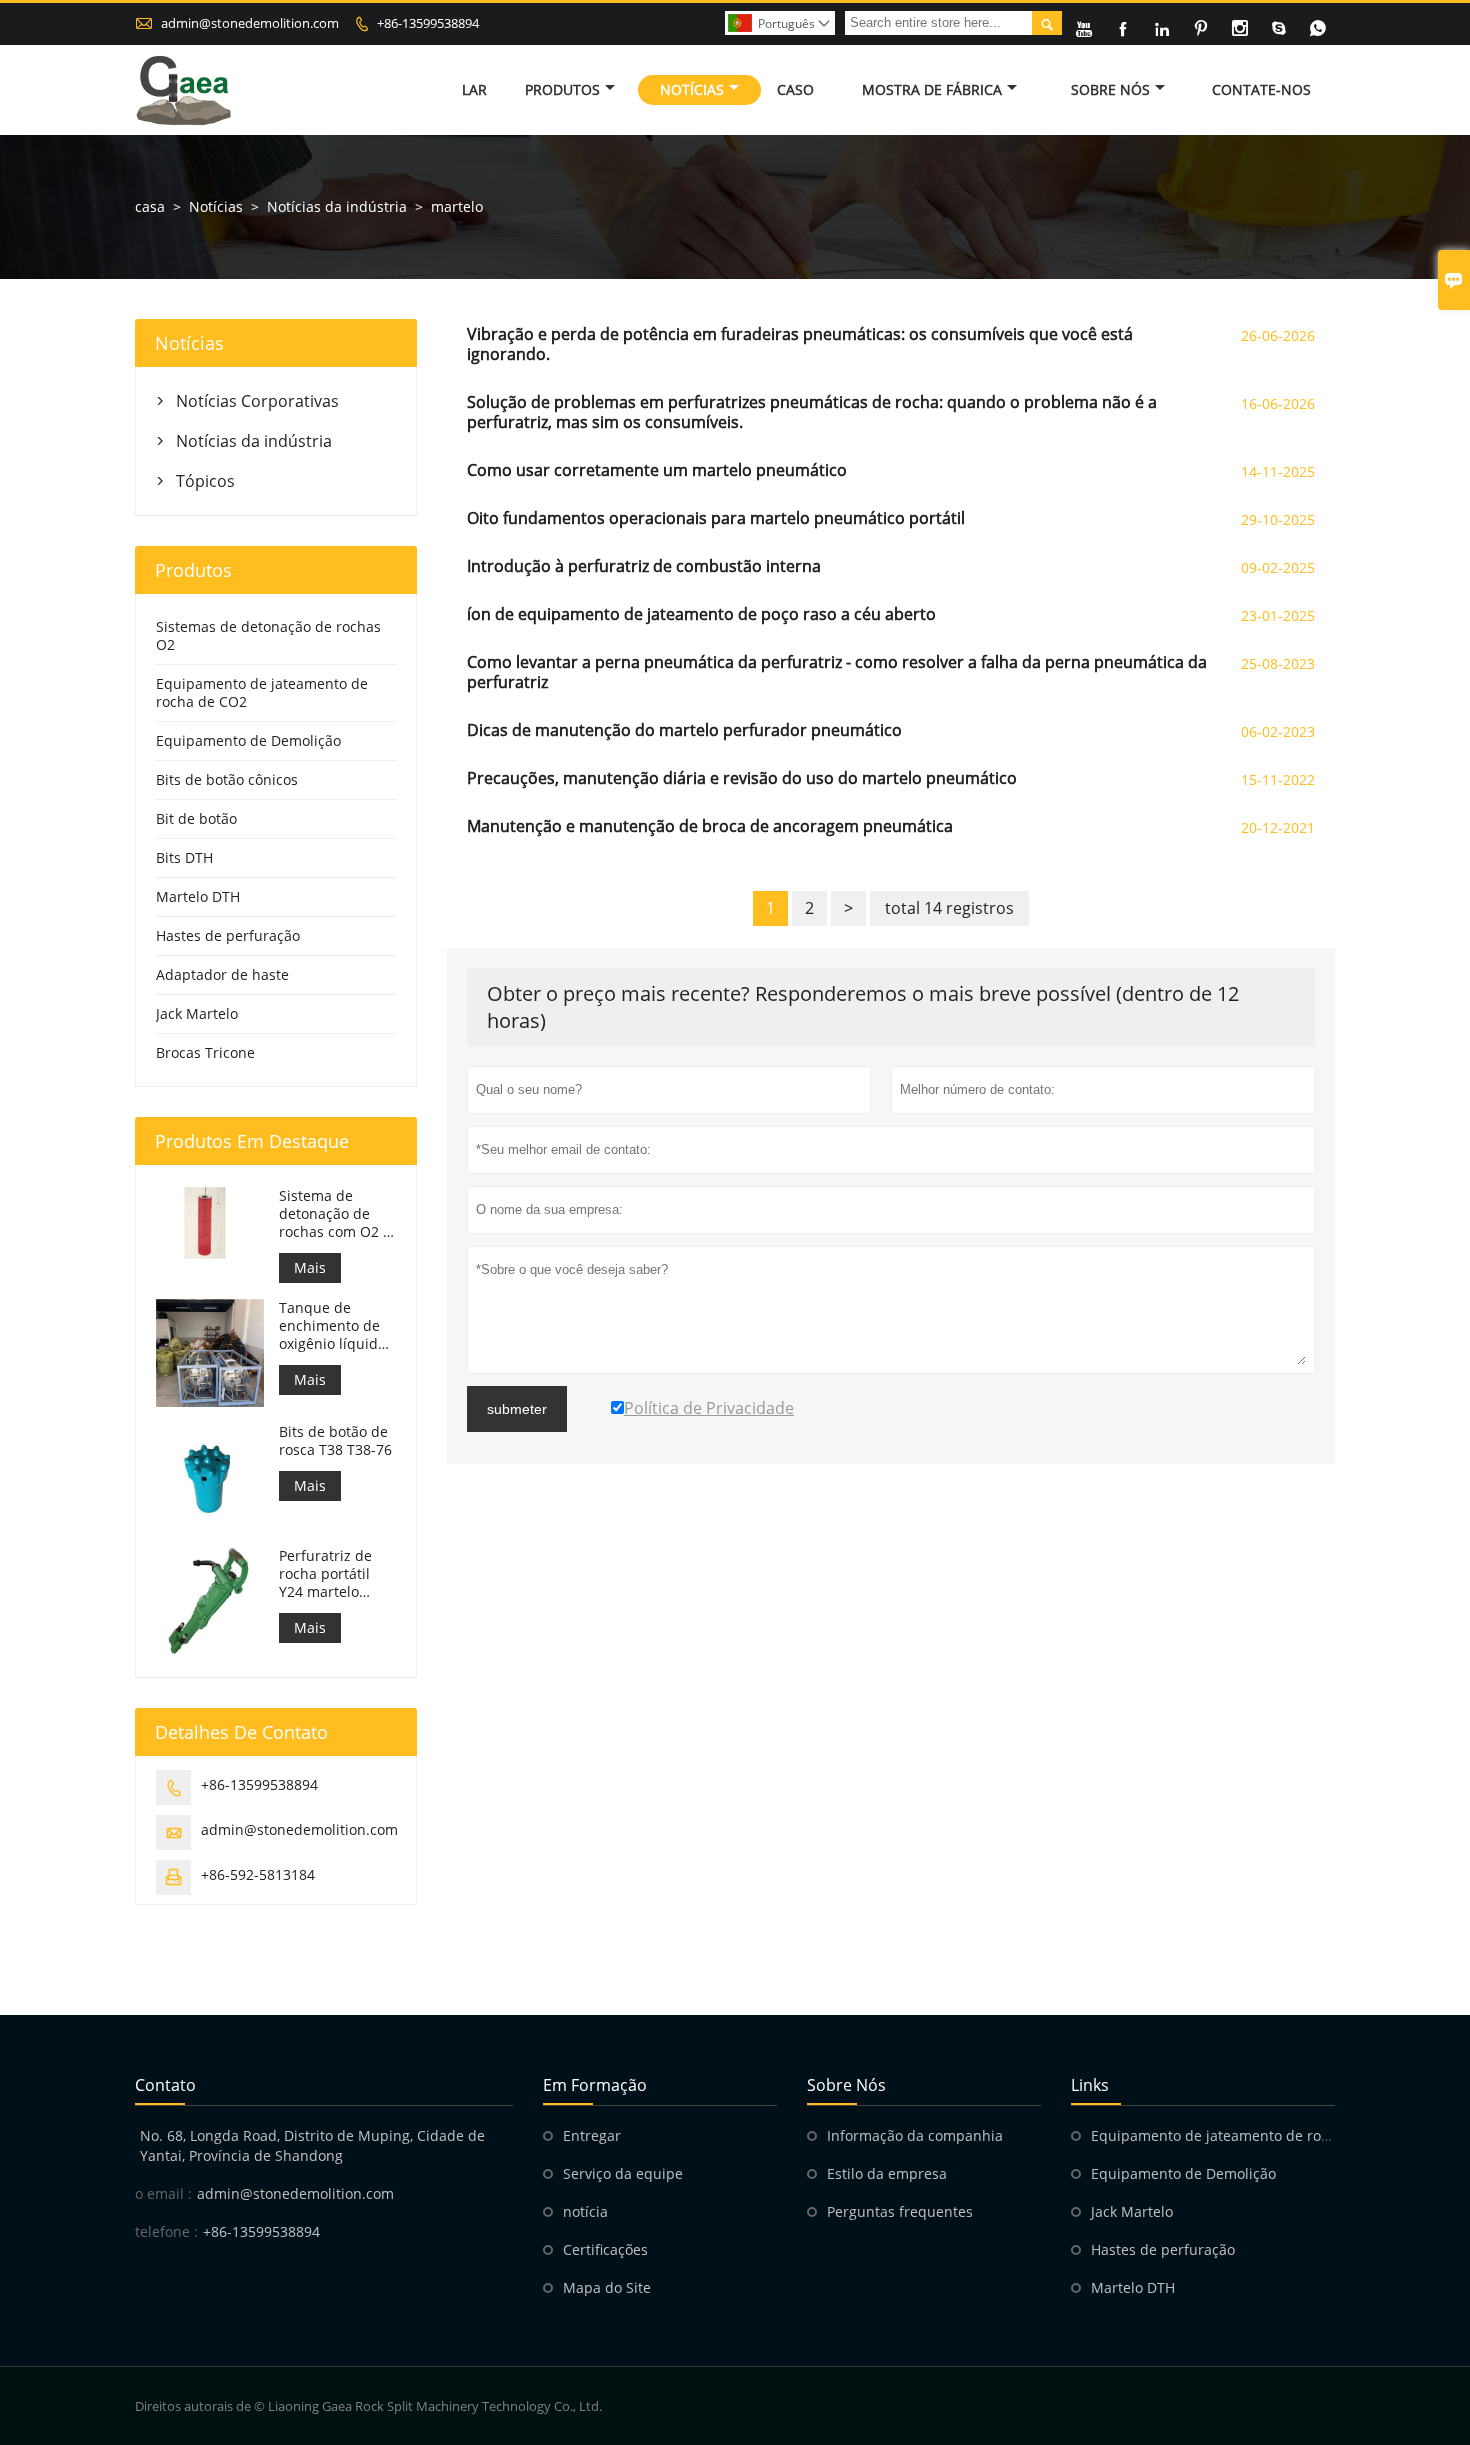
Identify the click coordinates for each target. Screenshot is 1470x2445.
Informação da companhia (915, 2135)
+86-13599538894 (428, 23)
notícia (585, 2211)
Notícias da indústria (337, 206)
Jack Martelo (197, 1013)
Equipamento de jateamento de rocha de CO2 (262, 692)
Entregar (592, 2135)
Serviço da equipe (623, 2173)
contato (165, 2085)
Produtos (562, 89)
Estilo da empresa (887, 2173)
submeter (517, 1409)
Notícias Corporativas (257, 401)
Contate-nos (1261, 89)
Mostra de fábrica (932, 89)
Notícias (692, 89)
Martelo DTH (198, 896)
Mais (310, 1267)
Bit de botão (196, 818)
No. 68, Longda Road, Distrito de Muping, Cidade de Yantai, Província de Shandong (312, 2145)
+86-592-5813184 (258, 1874)
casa (150, 206)
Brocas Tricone (205, 1052)
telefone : (166, 2231)
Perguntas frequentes (900, 2211)
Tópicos (205, 481)
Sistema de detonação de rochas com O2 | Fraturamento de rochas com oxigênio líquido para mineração (335, 1214)
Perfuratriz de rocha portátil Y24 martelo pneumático (325, 1574)
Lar (474, 89)
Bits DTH (184, 857)
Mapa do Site (607, 2287)
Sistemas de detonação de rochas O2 (268, 635)
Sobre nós (1110, 89)
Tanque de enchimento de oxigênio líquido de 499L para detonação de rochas (332, 1326)
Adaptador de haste (222, 974)
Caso (795, 89)
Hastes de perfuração (228, 935)
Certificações (605, 2249)
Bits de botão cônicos (227, 779)
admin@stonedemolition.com (250, 23)
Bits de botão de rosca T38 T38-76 (335, 1441)
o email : (163, 2193)
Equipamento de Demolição (248, 740)
